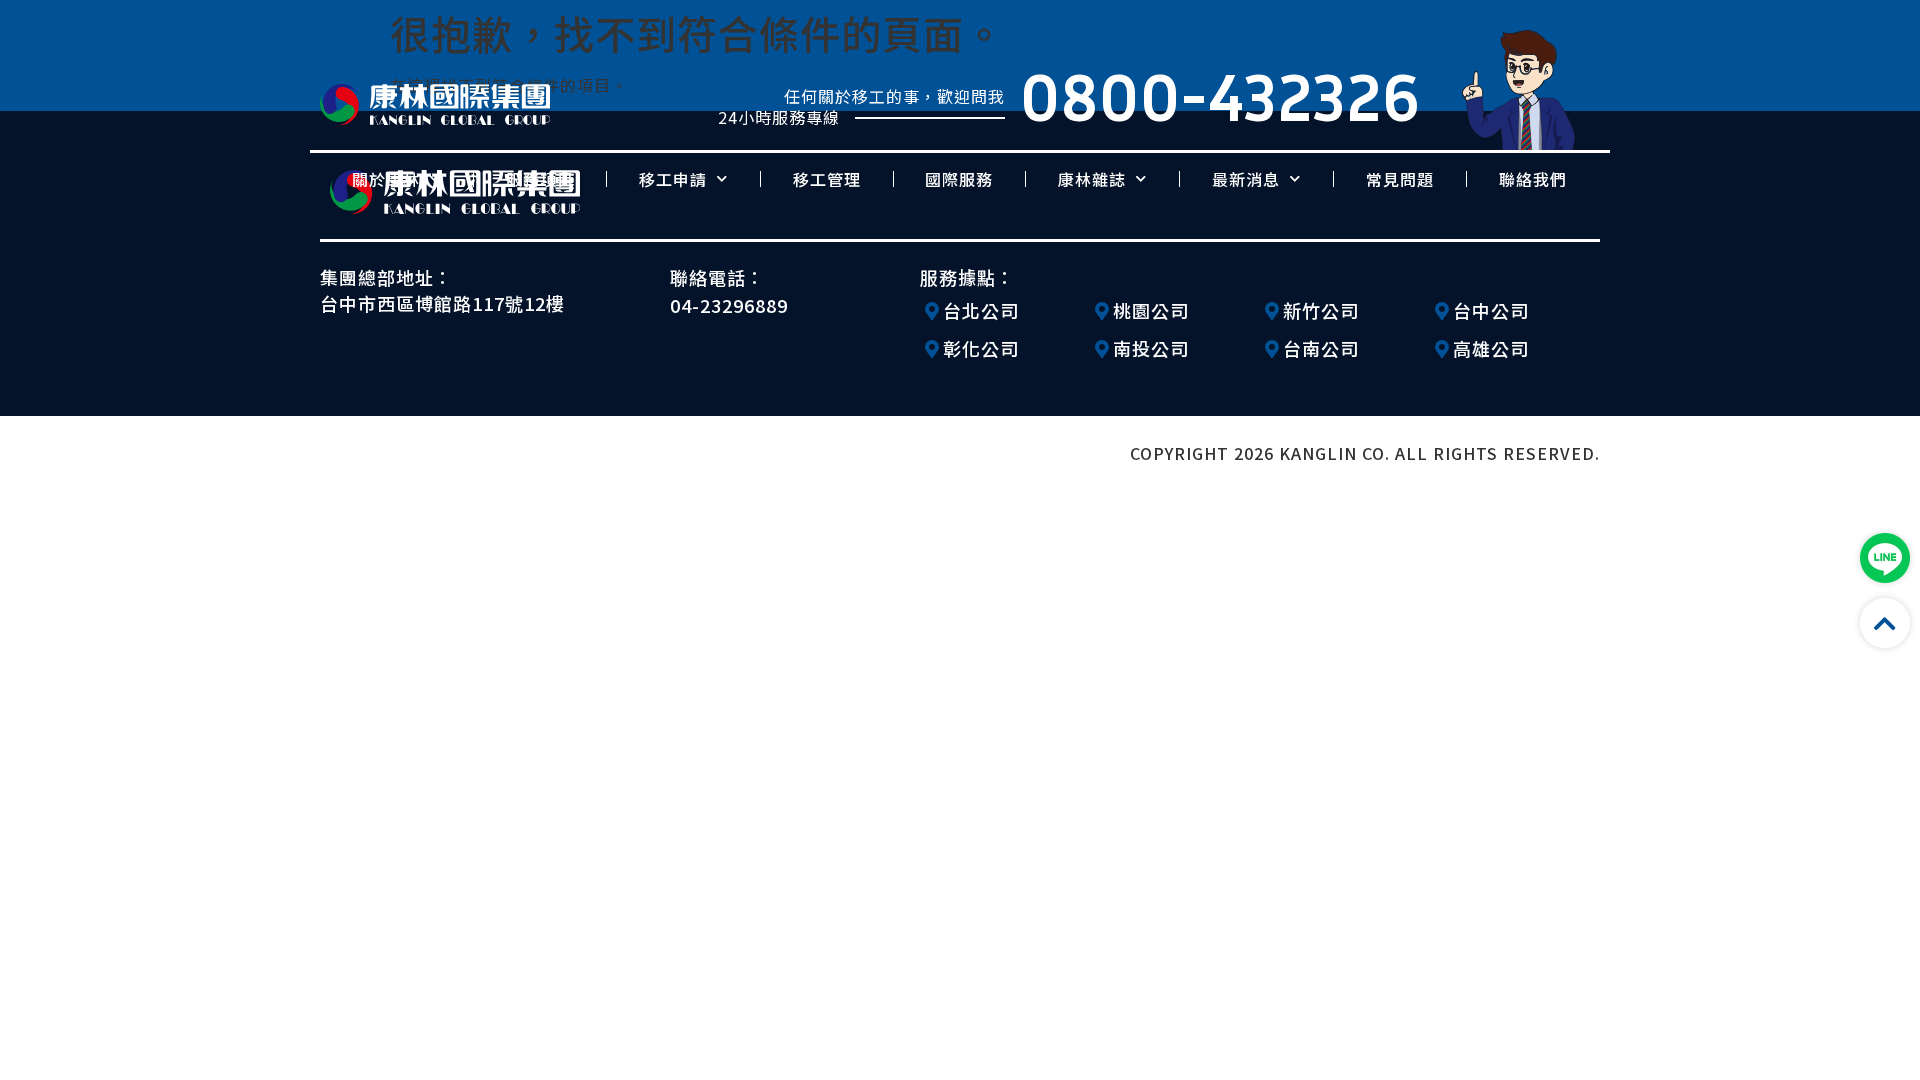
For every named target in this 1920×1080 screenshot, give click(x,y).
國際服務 (959, 179)
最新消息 (1246, 179)
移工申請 (673, 179)
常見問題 (1400, 179)
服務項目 (540, 179)
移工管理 (827, 179)
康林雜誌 (1092, 179)
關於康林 (386, 179)
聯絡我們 (1533, 179)
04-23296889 (729, 305)
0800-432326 (1220, 95)
